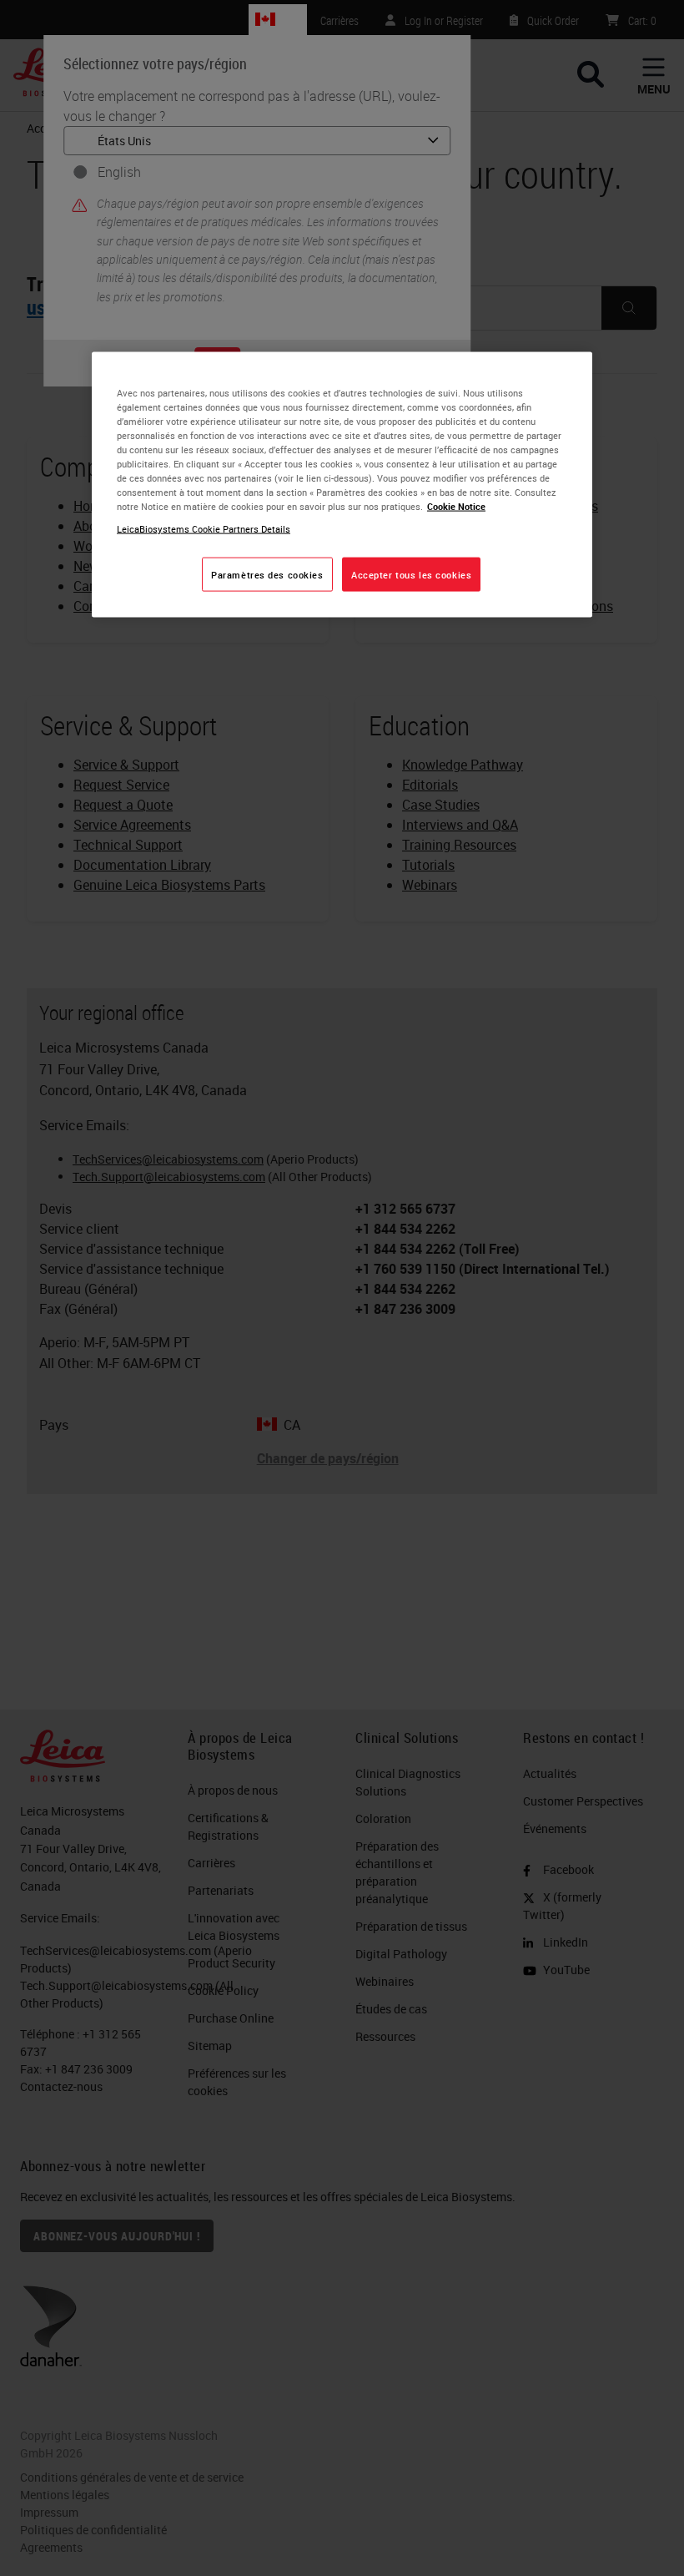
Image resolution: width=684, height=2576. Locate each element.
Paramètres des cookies (267, 574)
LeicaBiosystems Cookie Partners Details (204, 529)
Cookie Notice (456, 506)
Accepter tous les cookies (411, 574)
